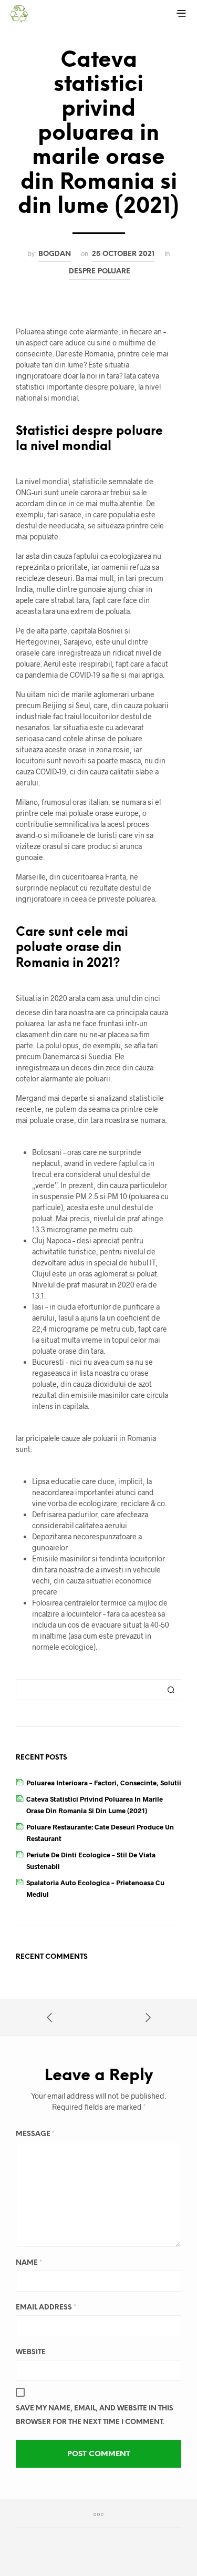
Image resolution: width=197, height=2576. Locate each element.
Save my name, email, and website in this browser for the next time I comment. (95, 2415)
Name (29, 2263)
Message (35, 2134)
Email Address (46, 2308)
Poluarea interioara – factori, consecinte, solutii (104, 1783)
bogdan (55, 254)
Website (31, 2352)
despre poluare (100, 271)
